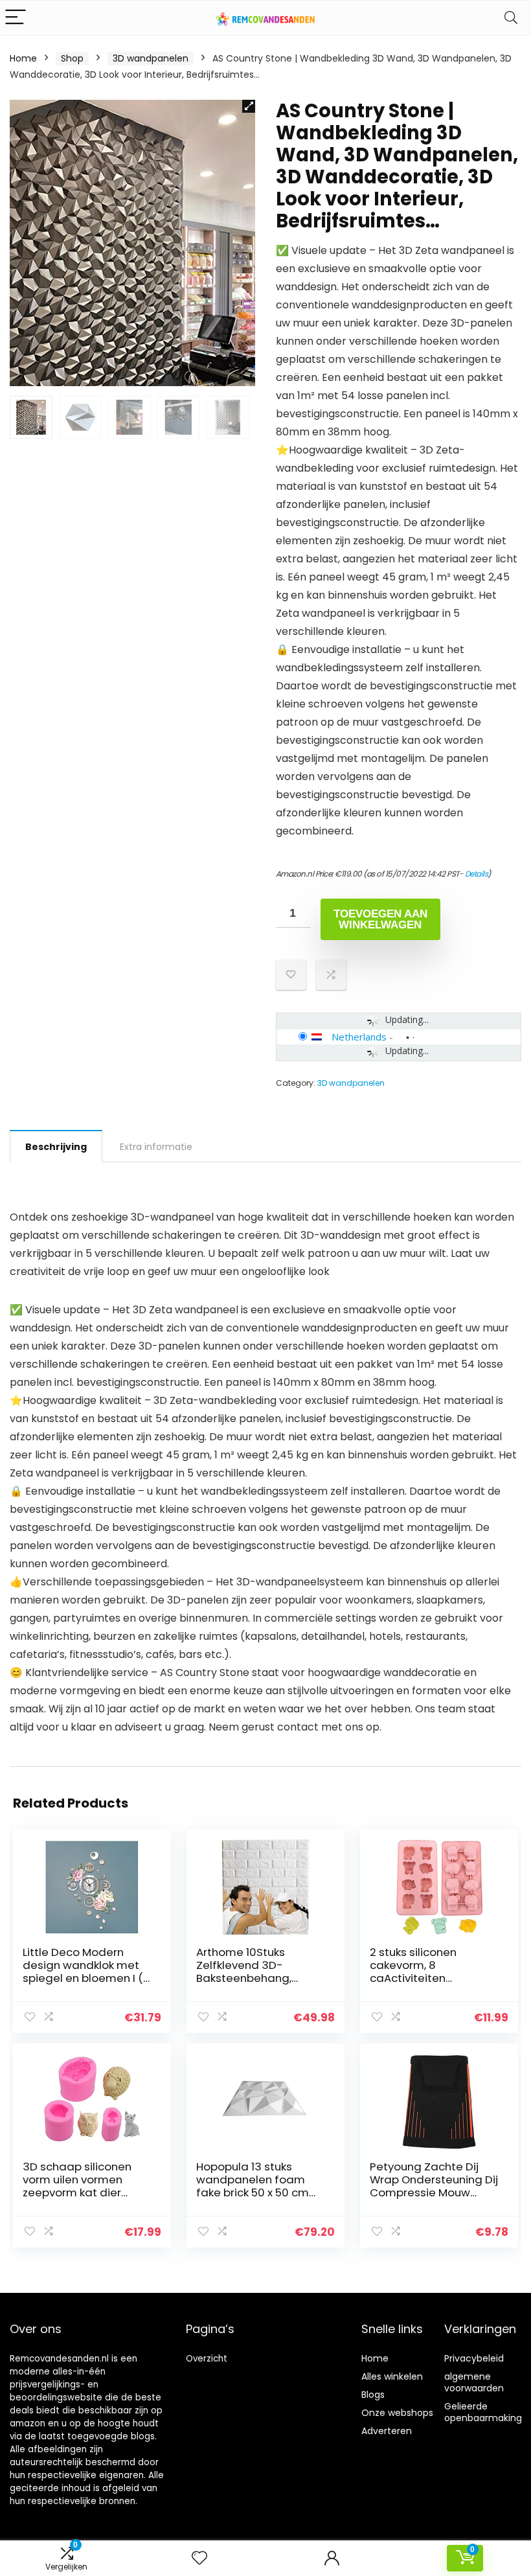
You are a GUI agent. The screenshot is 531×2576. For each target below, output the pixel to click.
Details (477, 874)
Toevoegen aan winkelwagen (380, 919)
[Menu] (16, 18)
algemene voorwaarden (474, 2382)
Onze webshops (397, 2413)
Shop (72, 58)
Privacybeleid (474, 2358)
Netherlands (359, 1037)
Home (23, 58)
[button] (249, 106)
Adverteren (387, 2431)
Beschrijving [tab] (56, 1147)
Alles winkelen (392, 2376)
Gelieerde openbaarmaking (483, 2412)
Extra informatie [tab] (156, 1147)
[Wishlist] (199, 2558)
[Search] (511, 18)
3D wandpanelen (151, 58)
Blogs (373, 2395)
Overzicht (207, 2359)
